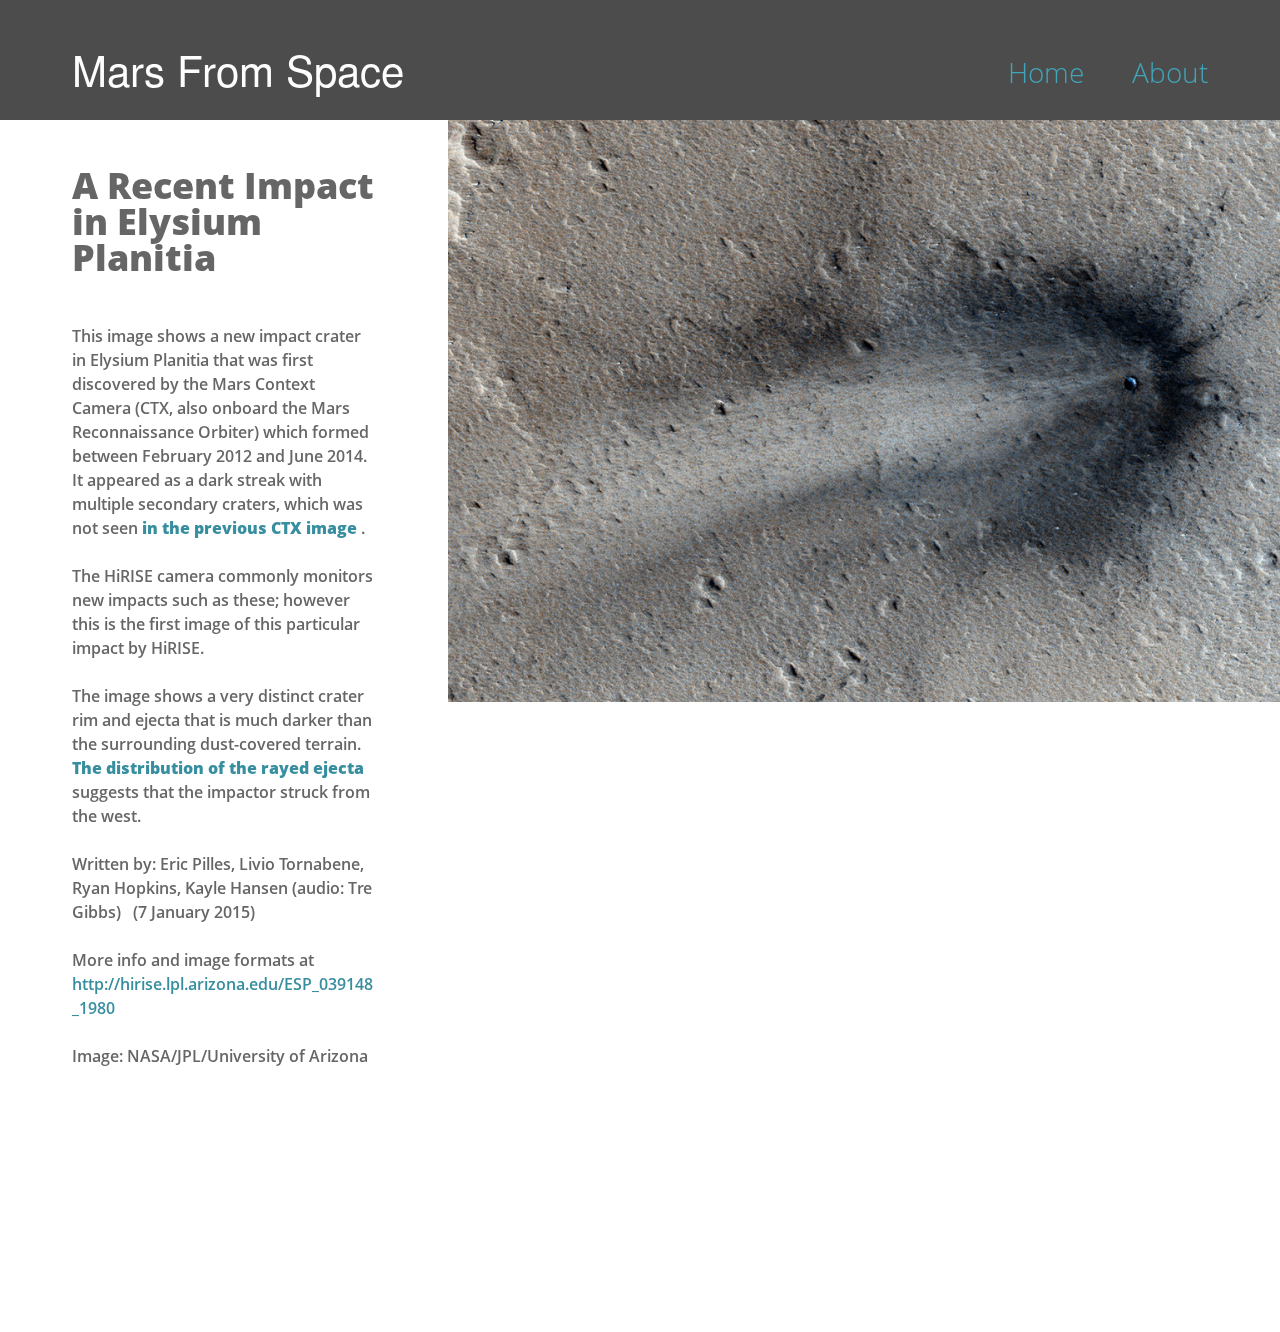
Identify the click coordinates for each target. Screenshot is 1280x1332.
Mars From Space (238, 69)
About (1170, 72)
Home (1046, 72)
